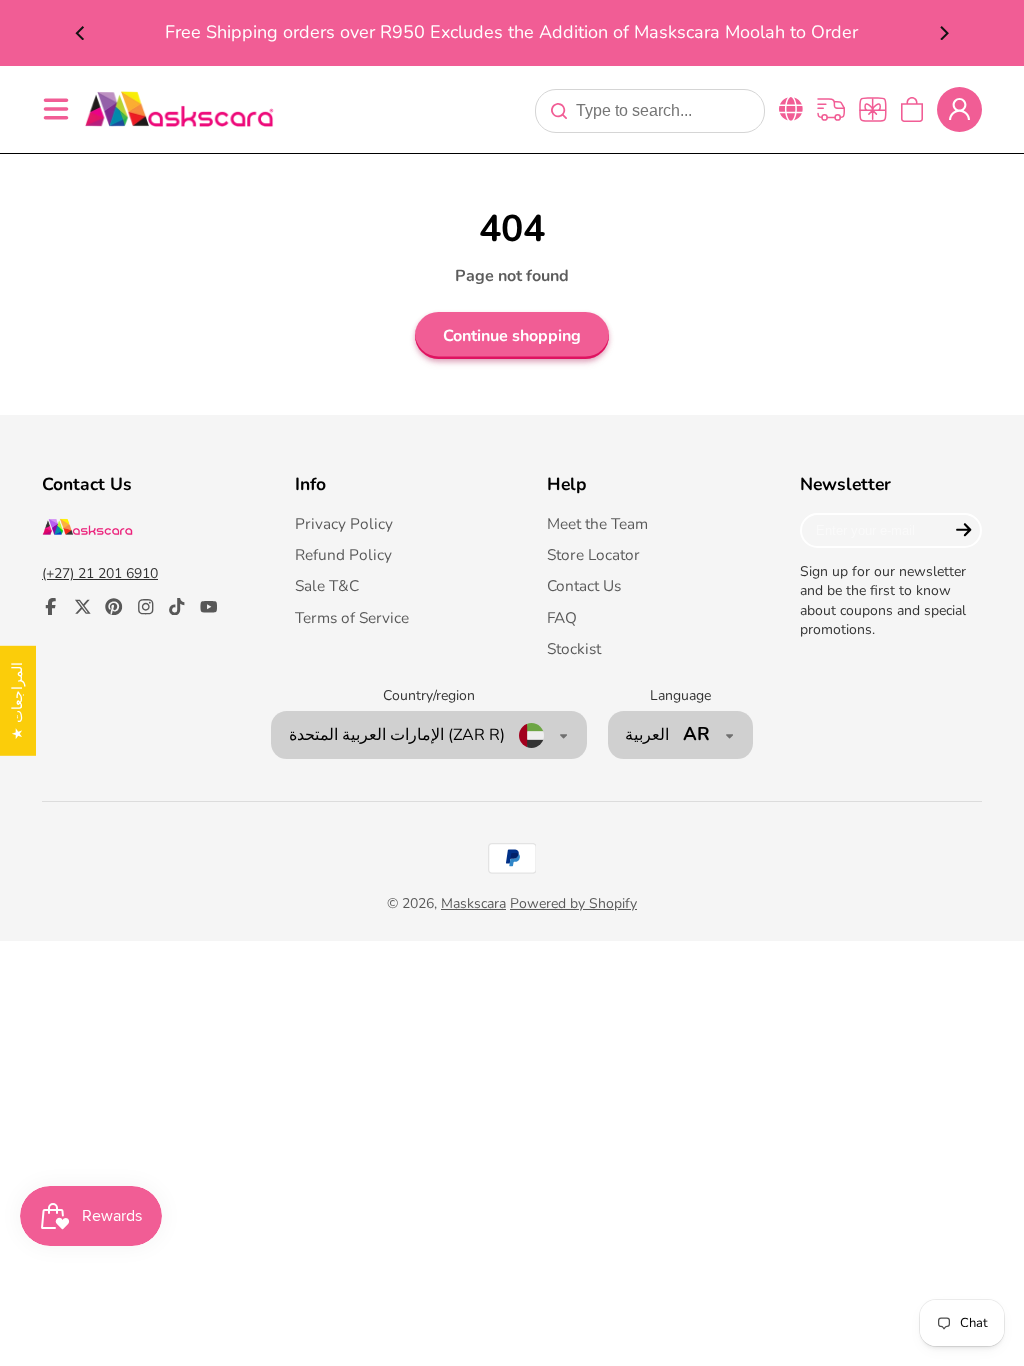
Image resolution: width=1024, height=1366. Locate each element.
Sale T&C (327, 585)
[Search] (559, 111)
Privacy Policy (344, 523)
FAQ (562, 617)
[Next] (943, 33)
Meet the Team (597, 523)
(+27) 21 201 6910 (100, 573)
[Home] (179, 108)
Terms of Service (352, 617)
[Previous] (81, 33)
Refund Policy (343, 554)
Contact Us (584, 585)
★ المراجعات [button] (17, 701)
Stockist (574, 648)
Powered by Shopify (573, 903)
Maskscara (473, 903)
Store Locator (593, 554)
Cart (912, 109)
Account (959, 109)
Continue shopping (512, 336)
